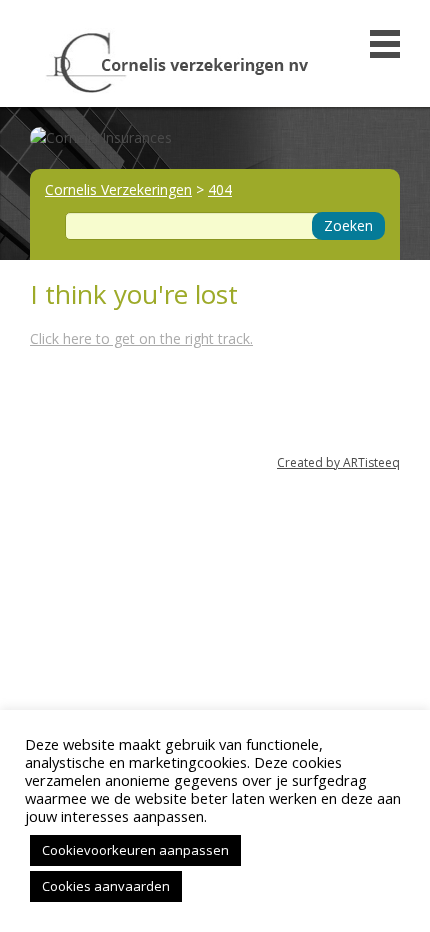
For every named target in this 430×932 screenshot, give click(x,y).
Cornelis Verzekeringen (118, 189)
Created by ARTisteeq (338, 462)
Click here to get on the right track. (141, 338)
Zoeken (348, 225)
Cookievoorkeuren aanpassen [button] (135, 850)
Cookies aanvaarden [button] (106, 886)
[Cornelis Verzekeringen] (177, 57)
